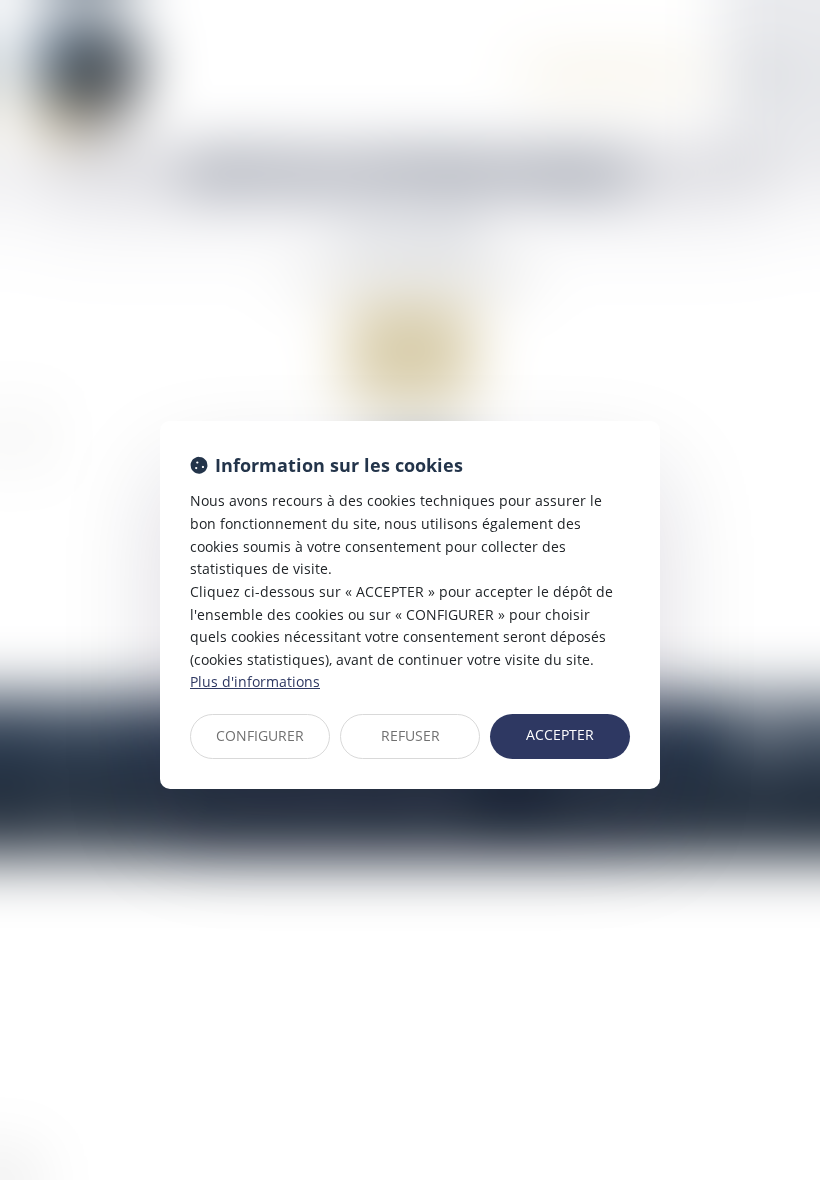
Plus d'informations (255, 681)
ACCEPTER (560, 734)
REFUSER (410, 735)
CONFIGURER (260, 735)
